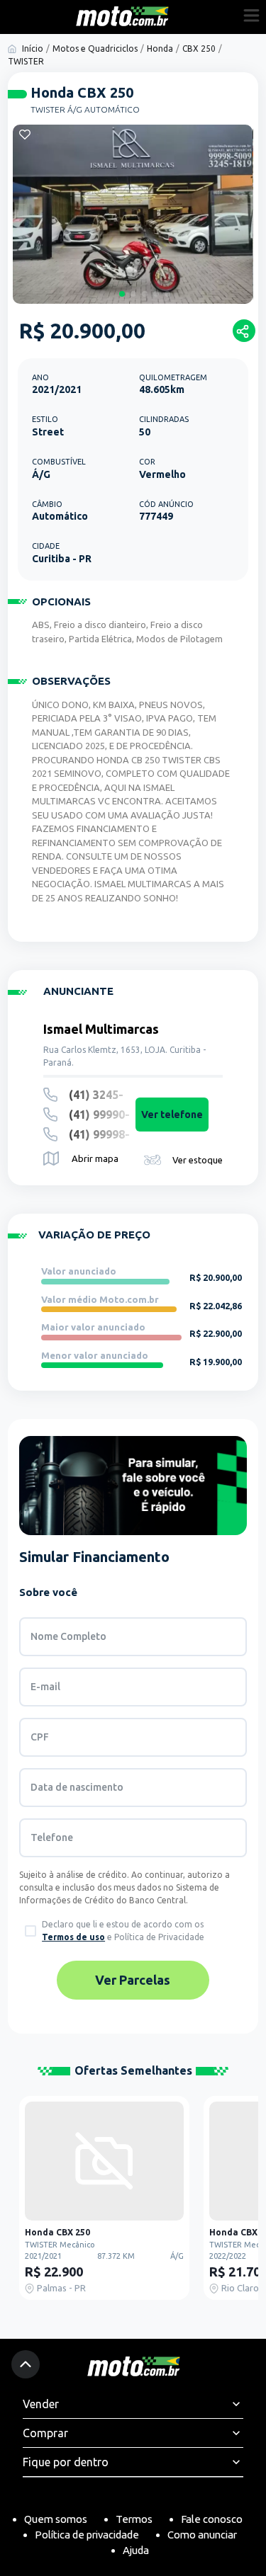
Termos (134, 2519)
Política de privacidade (87, 2535)
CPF (40, 1737)
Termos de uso (73, 1937)
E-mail (45, 1687)
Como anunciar (202, 2535)
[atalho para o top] (26, 2364)
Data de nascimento (77, 1787)
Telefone (52, 1837)
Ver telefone (172, 1115)
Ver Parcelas (133, 1980)
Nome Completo (68, 1636)
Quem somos (56, 2519)
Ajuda (136, 2550)
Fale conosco (212, 2519)
